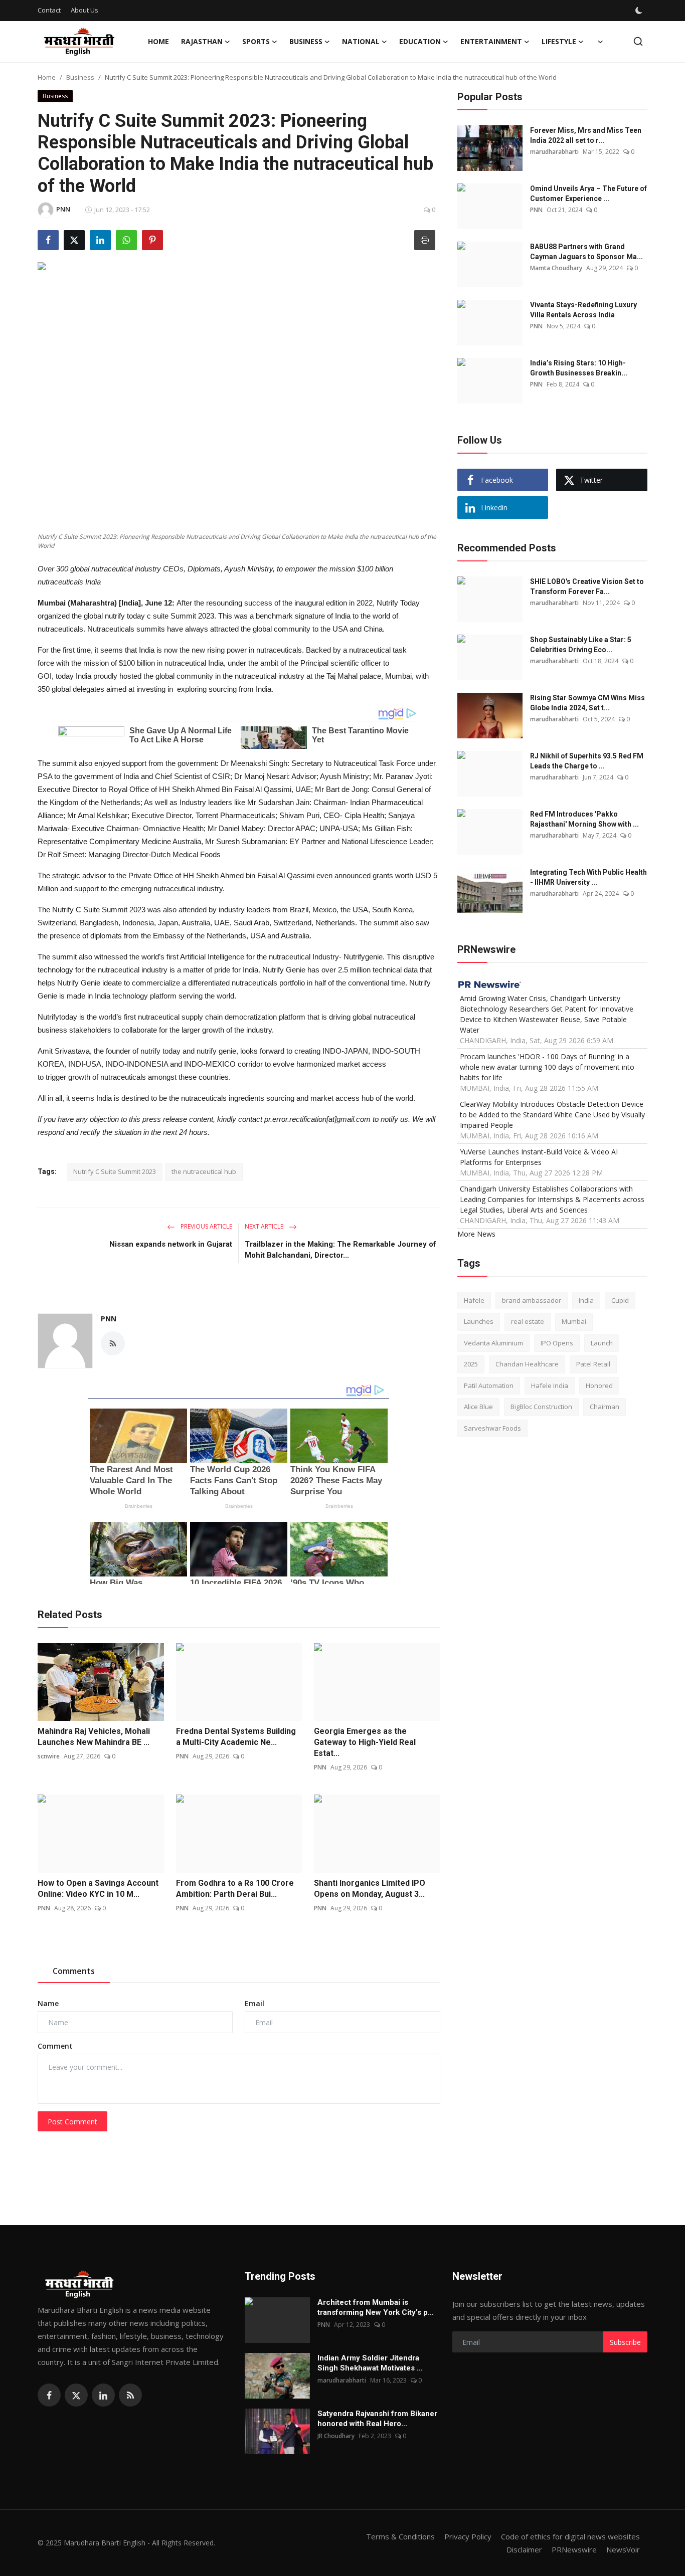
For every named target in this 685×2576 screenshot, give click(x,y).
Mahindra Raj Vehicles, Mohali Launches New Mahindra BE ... (94, 1737)
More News (476, 1234)
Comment (55, 2046)
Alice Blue (478, 1407)
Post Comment (72, 2122)
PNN (109, 1319)
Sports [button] (256, 41)
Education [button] (420, 41)
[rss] (130, 2395)
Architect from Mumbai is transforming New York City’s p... (376, 2307)
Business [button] (306, 41)
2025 (471, 1364)
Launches (479, 1322)
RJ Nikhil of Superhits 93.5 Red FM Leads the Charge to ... (587, 761)
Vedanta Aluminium (493, 1343)
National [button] (361, 41)
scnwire (49, 1756)
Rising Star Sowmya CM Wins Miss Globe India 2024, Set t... (587, 703)
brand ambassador (532, 1300)
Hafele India (550, 1385)
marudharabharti (554, 152)
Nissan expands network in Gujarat (171, 1244)
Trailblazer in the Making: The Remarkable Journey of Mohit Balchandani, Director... (340, 1250)
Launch (602, 1343)
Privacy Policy (468, 2536)
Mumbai (574, 1322)
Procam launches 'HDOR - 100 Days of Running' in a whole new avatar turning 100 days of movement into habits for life (547, 1067)
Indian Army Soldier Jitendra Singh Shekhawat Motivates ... (370, 2363)
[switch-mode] (640, 11)
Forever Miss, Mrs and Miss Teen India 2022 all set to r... (586, 135)
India (586, 1300)
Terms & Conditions (400, 2536)
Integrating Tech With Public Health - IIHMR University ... (588, 877)
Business (80, 77)
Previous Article (206, 1226)
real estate (528, 1322)
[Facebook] (49, 2395)
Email (254, 2003)
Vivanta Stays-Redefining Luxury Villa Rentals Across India (583, 310)
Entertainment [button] (491, 41)
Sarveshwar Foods (492, 1428)
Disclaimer (524, 2549)
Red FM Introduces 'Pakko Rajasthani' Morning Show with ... (584, 819)
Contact (49, 10)
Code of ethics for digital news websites (570, 2536)
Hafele (474, 1300)
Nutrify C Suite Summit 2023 (115, 1171)
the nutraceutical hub (204, 1171)
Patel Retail (593, 1364)
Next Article (265, 1226)
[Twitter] (76, 2395)
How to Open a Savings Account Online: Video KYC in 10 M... (98, 1889)
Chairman (605, 1407)
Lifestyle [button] (559, 41)
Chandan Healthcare (527, 1364)
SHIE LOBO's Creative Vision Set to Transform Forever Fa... (587, 586)
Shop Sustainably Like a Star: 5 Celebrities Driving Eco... (581, 645)
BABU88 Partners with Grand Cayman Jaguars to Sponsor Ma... (586, 252)
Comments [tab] (74, 1971)
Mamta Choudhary (556, 268)
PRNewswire (574, 2549)
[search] (638, 41)
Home (158, 41)
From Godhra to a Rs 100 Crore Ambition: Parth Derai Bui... (235, 1889)
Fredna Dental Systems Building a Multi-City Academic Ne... (236, 1737)
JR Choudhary (336, 2436)
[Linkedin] (103, 2395)
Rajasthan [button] (202, 41)
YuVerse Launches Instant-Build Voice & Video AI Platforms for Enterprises (539, 1157)
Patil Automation (489, 1385)
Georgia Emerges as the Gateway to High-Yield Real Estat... (365, 1742)
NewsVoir (623, 2549)
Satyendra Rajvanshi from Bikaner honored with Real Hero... (377, 2419)
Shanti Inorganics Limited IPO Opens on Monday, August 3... (370, 1889)
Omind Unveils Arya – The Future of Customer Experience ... (588, 193)
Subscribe (625, 2342)
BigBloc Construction (541, 1407)
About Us (84, 10)
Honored (599, 1385)
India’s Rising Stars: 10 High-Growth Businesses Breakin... (579, 368)
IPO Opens (557, 1343)
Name (48, 2003)
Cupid (620, 1300)
